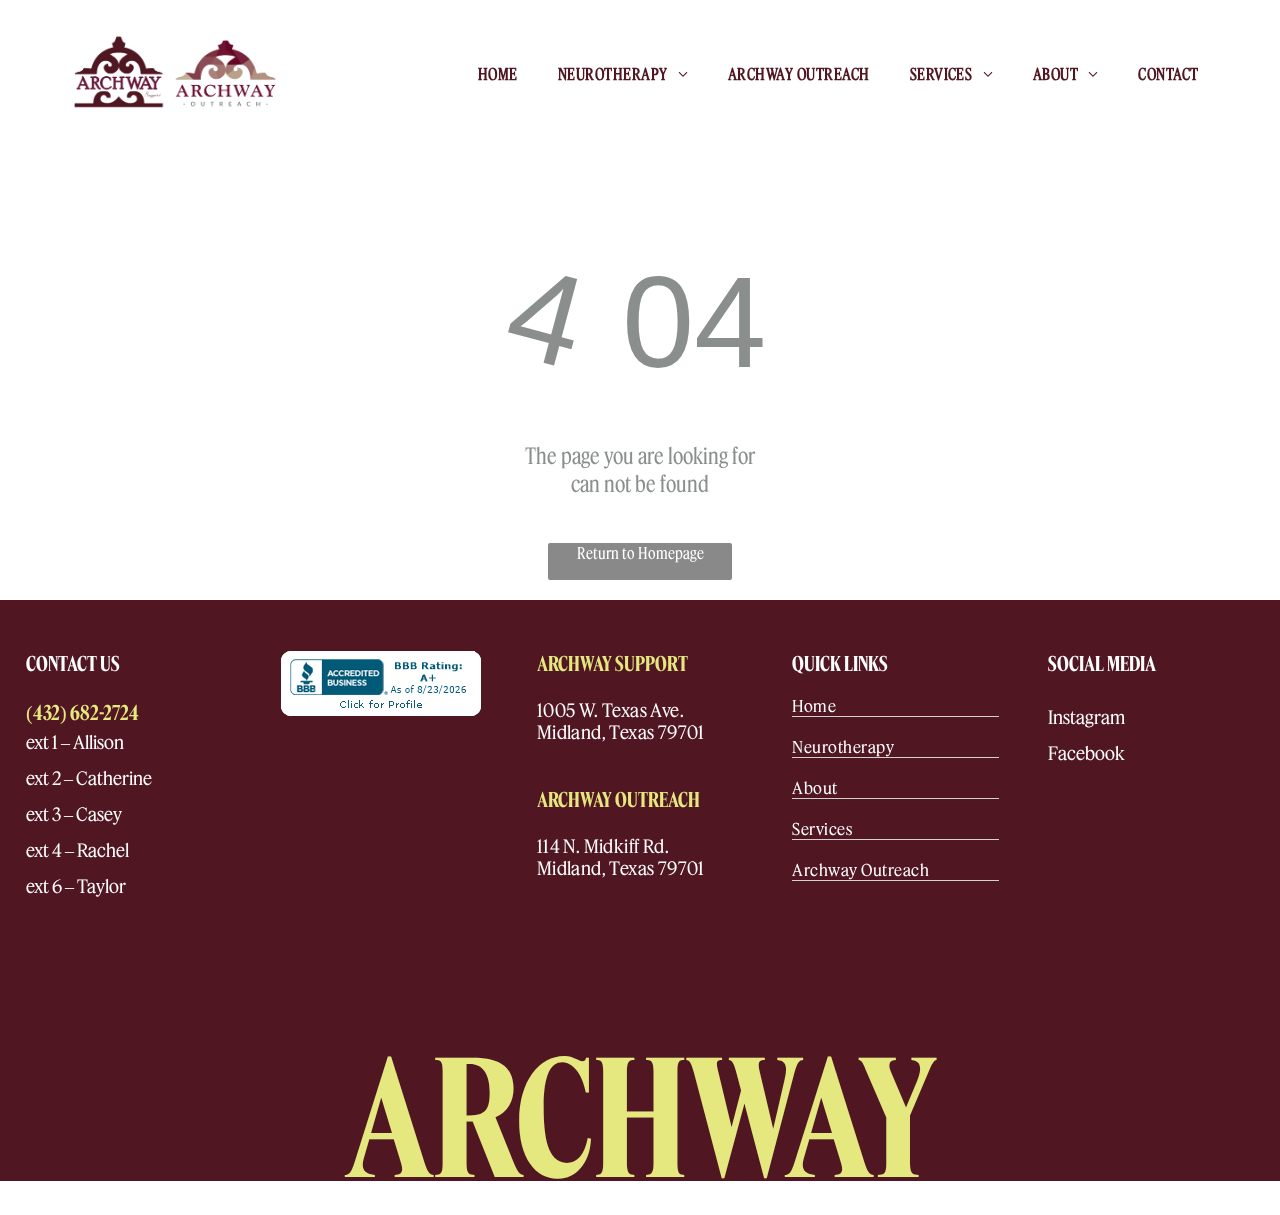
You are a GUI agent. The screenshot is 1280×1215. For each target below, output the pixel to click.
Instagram (1086, 717)
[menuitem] (498, 73)
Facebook (1086, 753)
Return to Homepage (640, 553)
